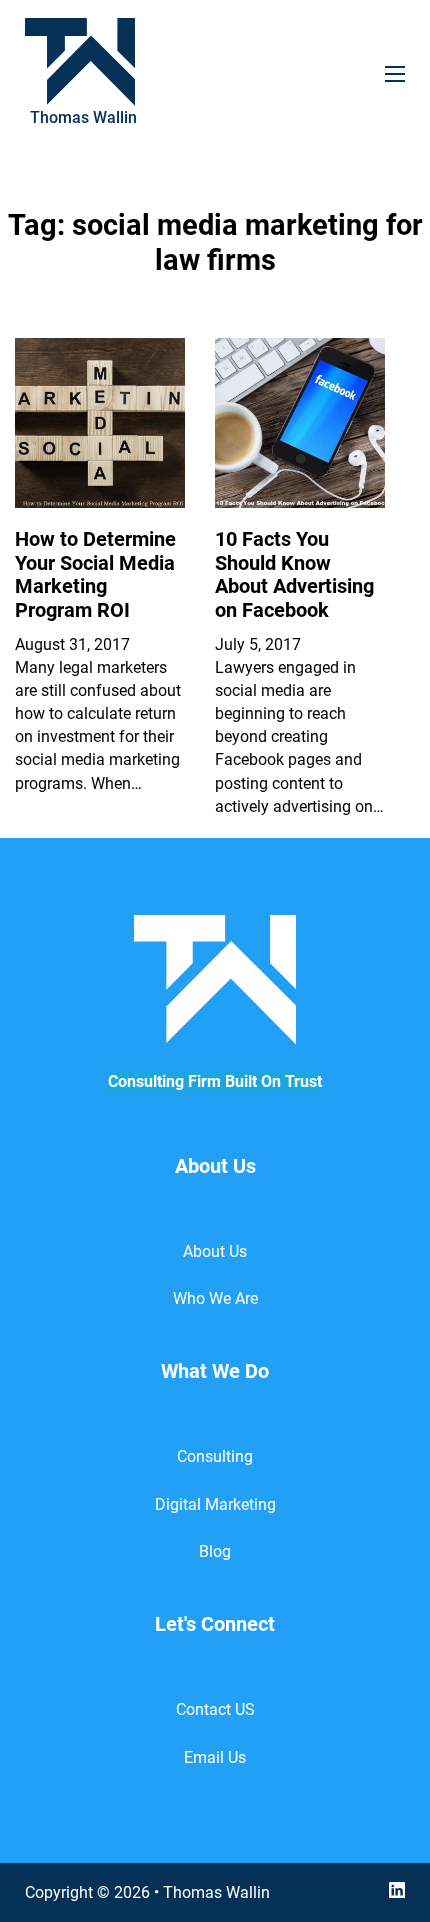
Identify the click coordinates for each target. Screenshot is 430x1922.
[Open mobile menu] (395, 74)
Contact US (215, 1709)
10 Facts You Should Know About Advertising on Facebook (294, 575)
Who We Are (215, 1298)
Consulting (215, 1456)
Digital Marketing (215, 1504)
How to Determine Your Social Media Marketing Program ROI (95, 575)
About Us (215, 1251)
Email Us (215, 1757)
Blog (215, 1551)
